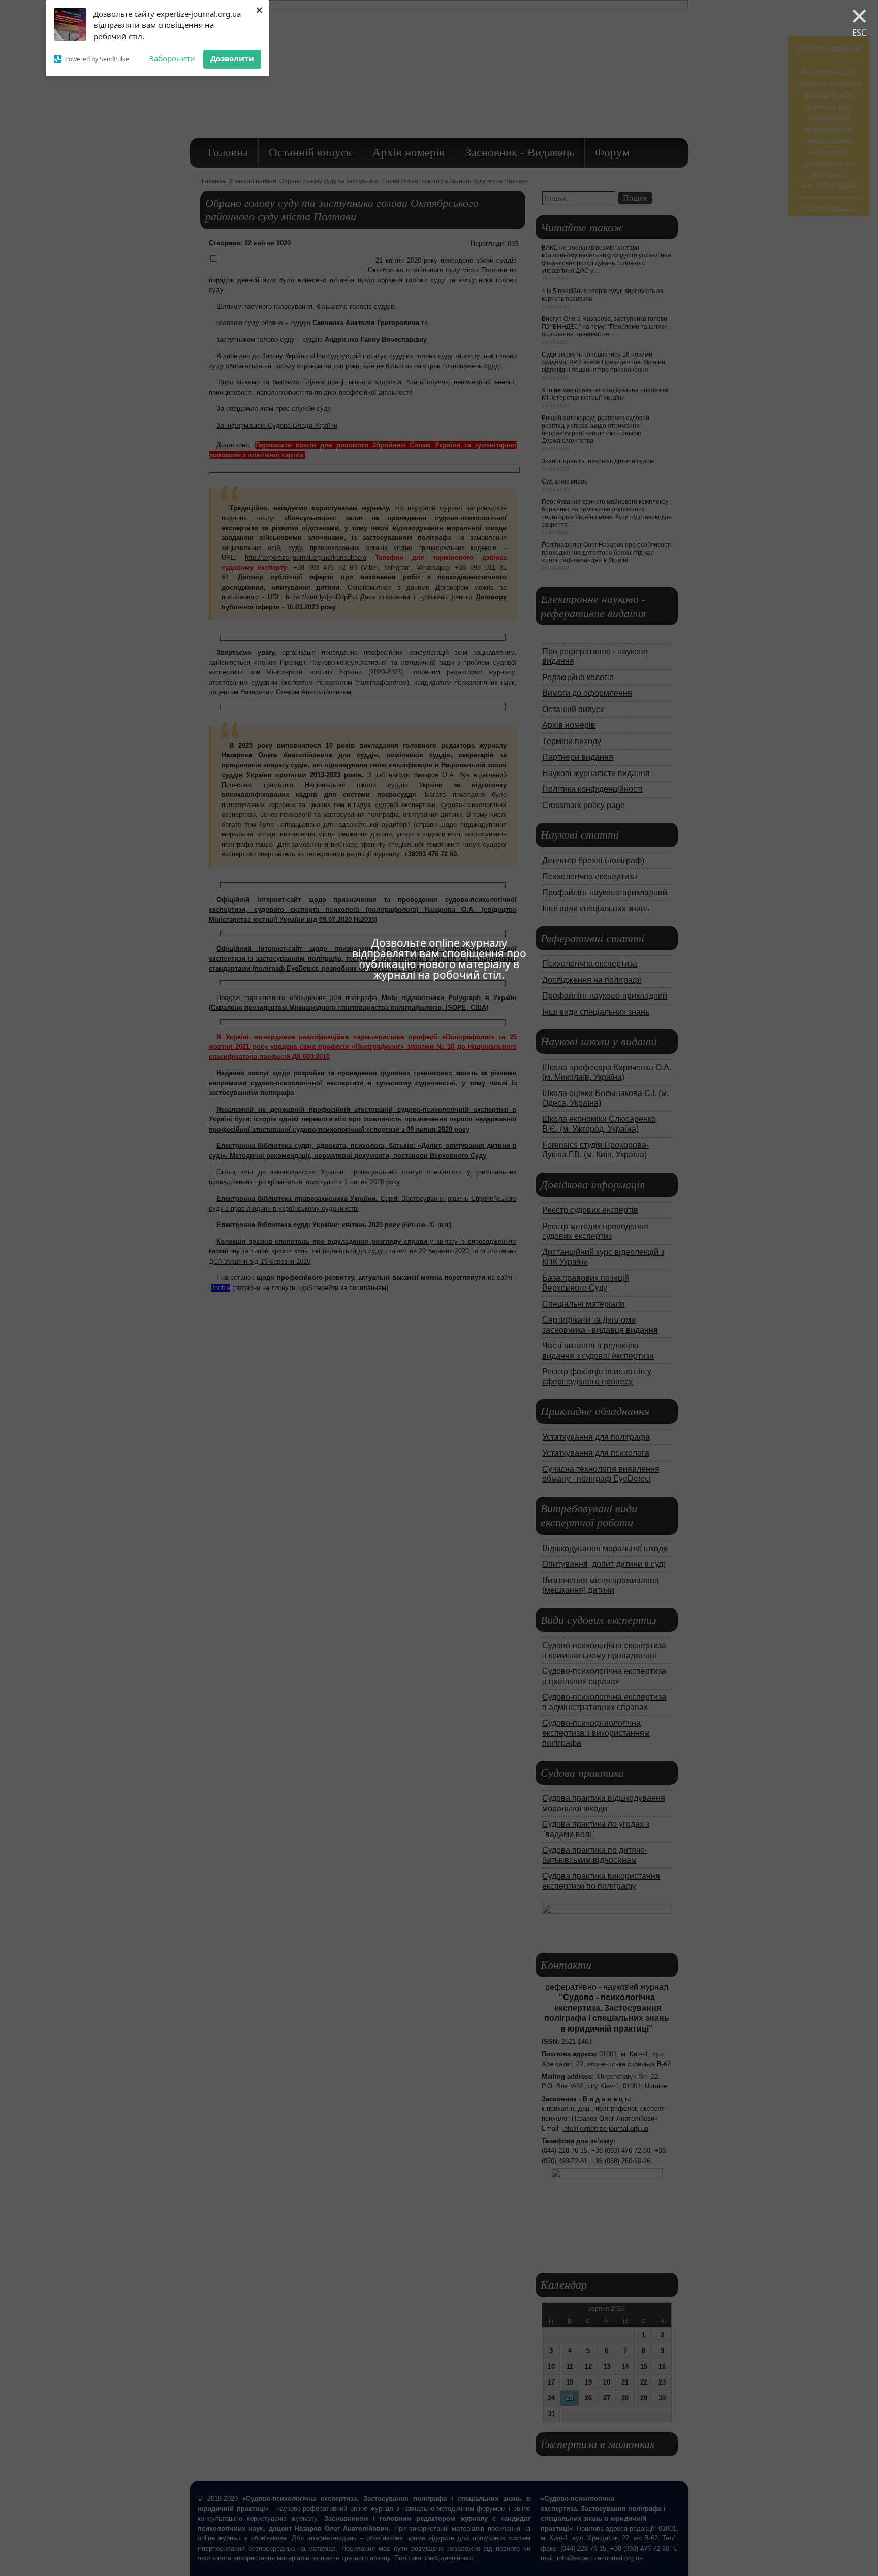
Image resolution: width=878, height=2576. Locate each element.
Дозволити (232, 58)
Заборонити (172, 58)
